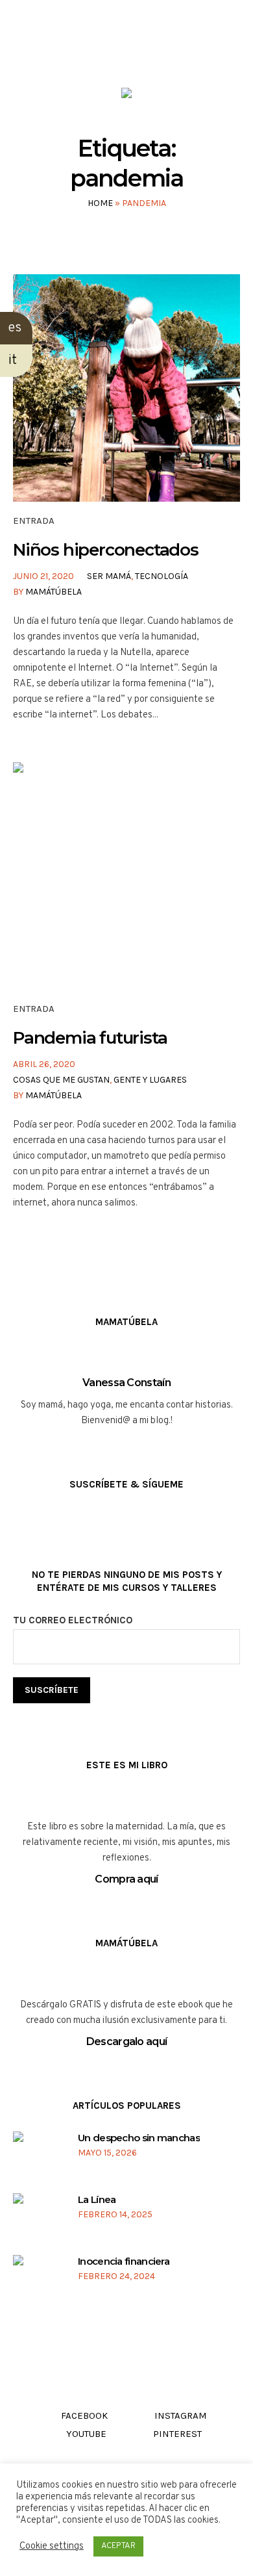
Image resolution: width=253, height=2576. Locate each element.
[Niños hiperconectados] (126, 388)
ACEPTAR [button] (118, 2546)
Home (100, 203)
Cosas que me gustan (61, 1080)
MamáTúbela (54, 592)
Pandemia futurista (90, 1038)
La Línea (97, 2199)
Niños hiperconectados (106, 550)
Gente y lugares (150, 1080)
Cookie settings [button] (52, 2546)
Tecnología (162, 576)
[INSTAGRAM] (113, 51)
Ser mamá (109, 576)
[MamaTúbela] (126, 96)
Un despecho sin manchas (139, 2138)
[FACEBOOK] (89, 51)
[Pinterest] (163, 51)
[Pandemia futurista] (126, 876)
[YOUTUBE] (138, 51)
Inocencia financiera (124, 2261)
